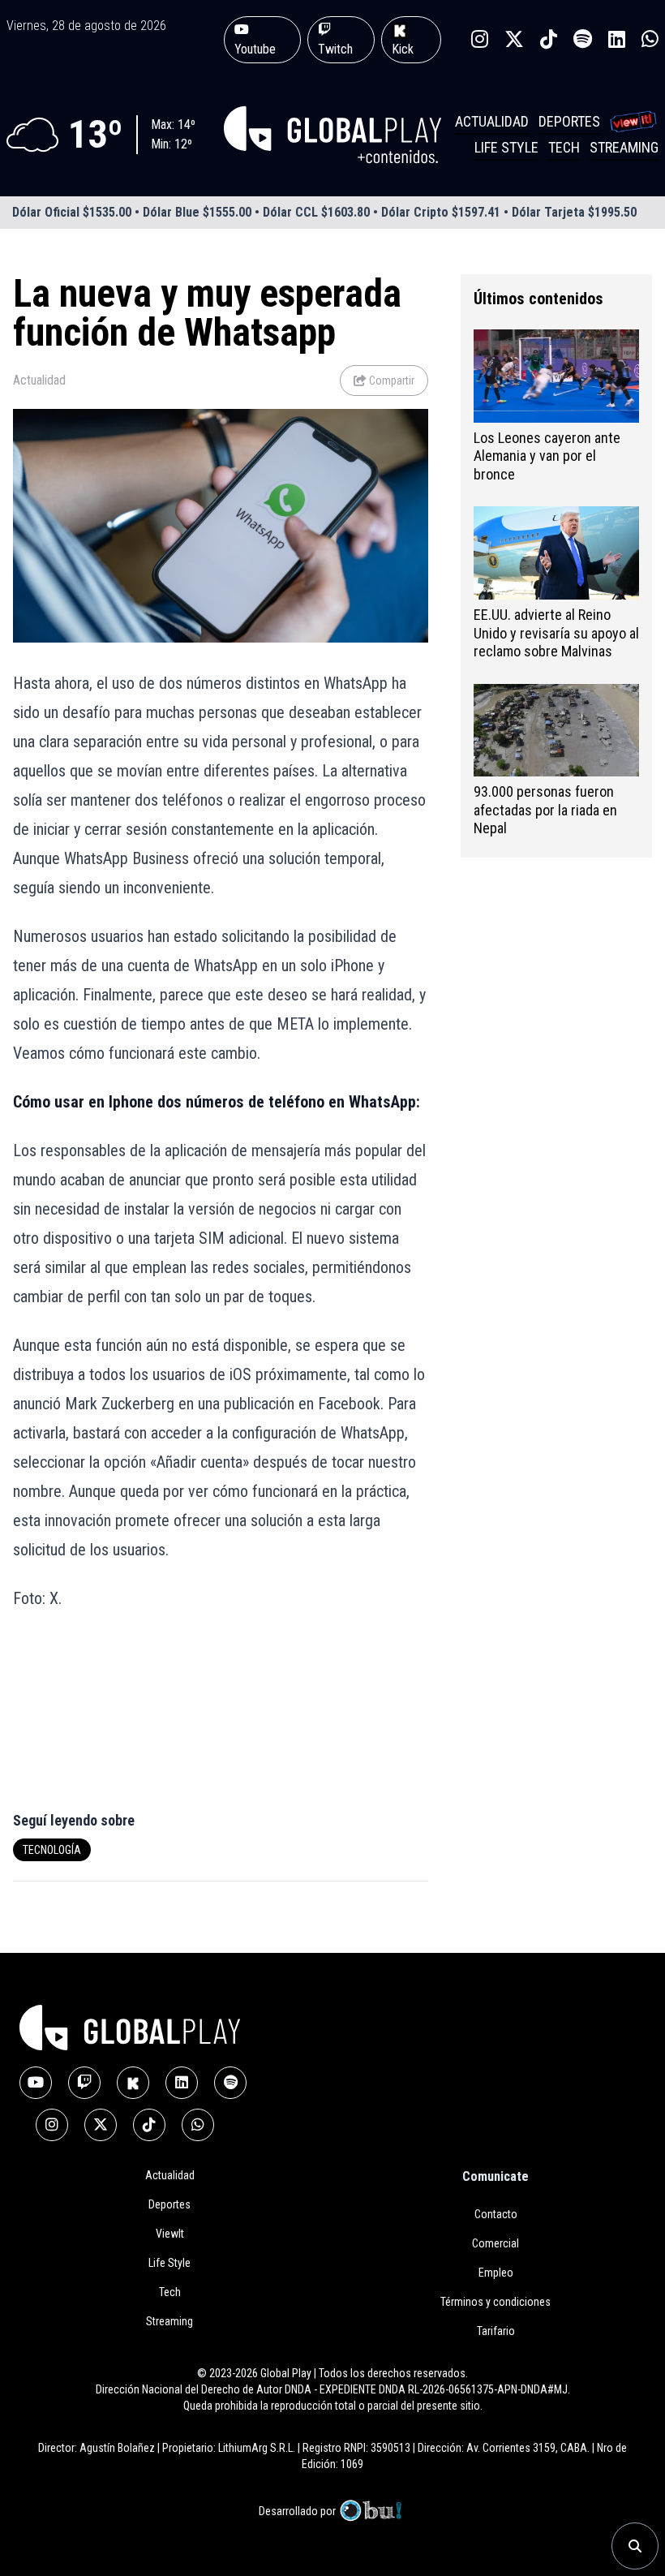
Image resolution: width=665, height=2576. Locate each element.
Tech (564, 147)
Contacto (496, 2214)
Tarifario (496, 2331)
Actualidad (492, 121)
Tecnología (52, 1850)
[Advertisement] (110, 1720)
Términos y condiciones (496, 2302)
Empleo (496, 2273)
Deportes (569, 121)
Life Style (506, 147)
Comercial (496, 2243)
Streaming (624, 147)
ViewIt (170, 2234)
